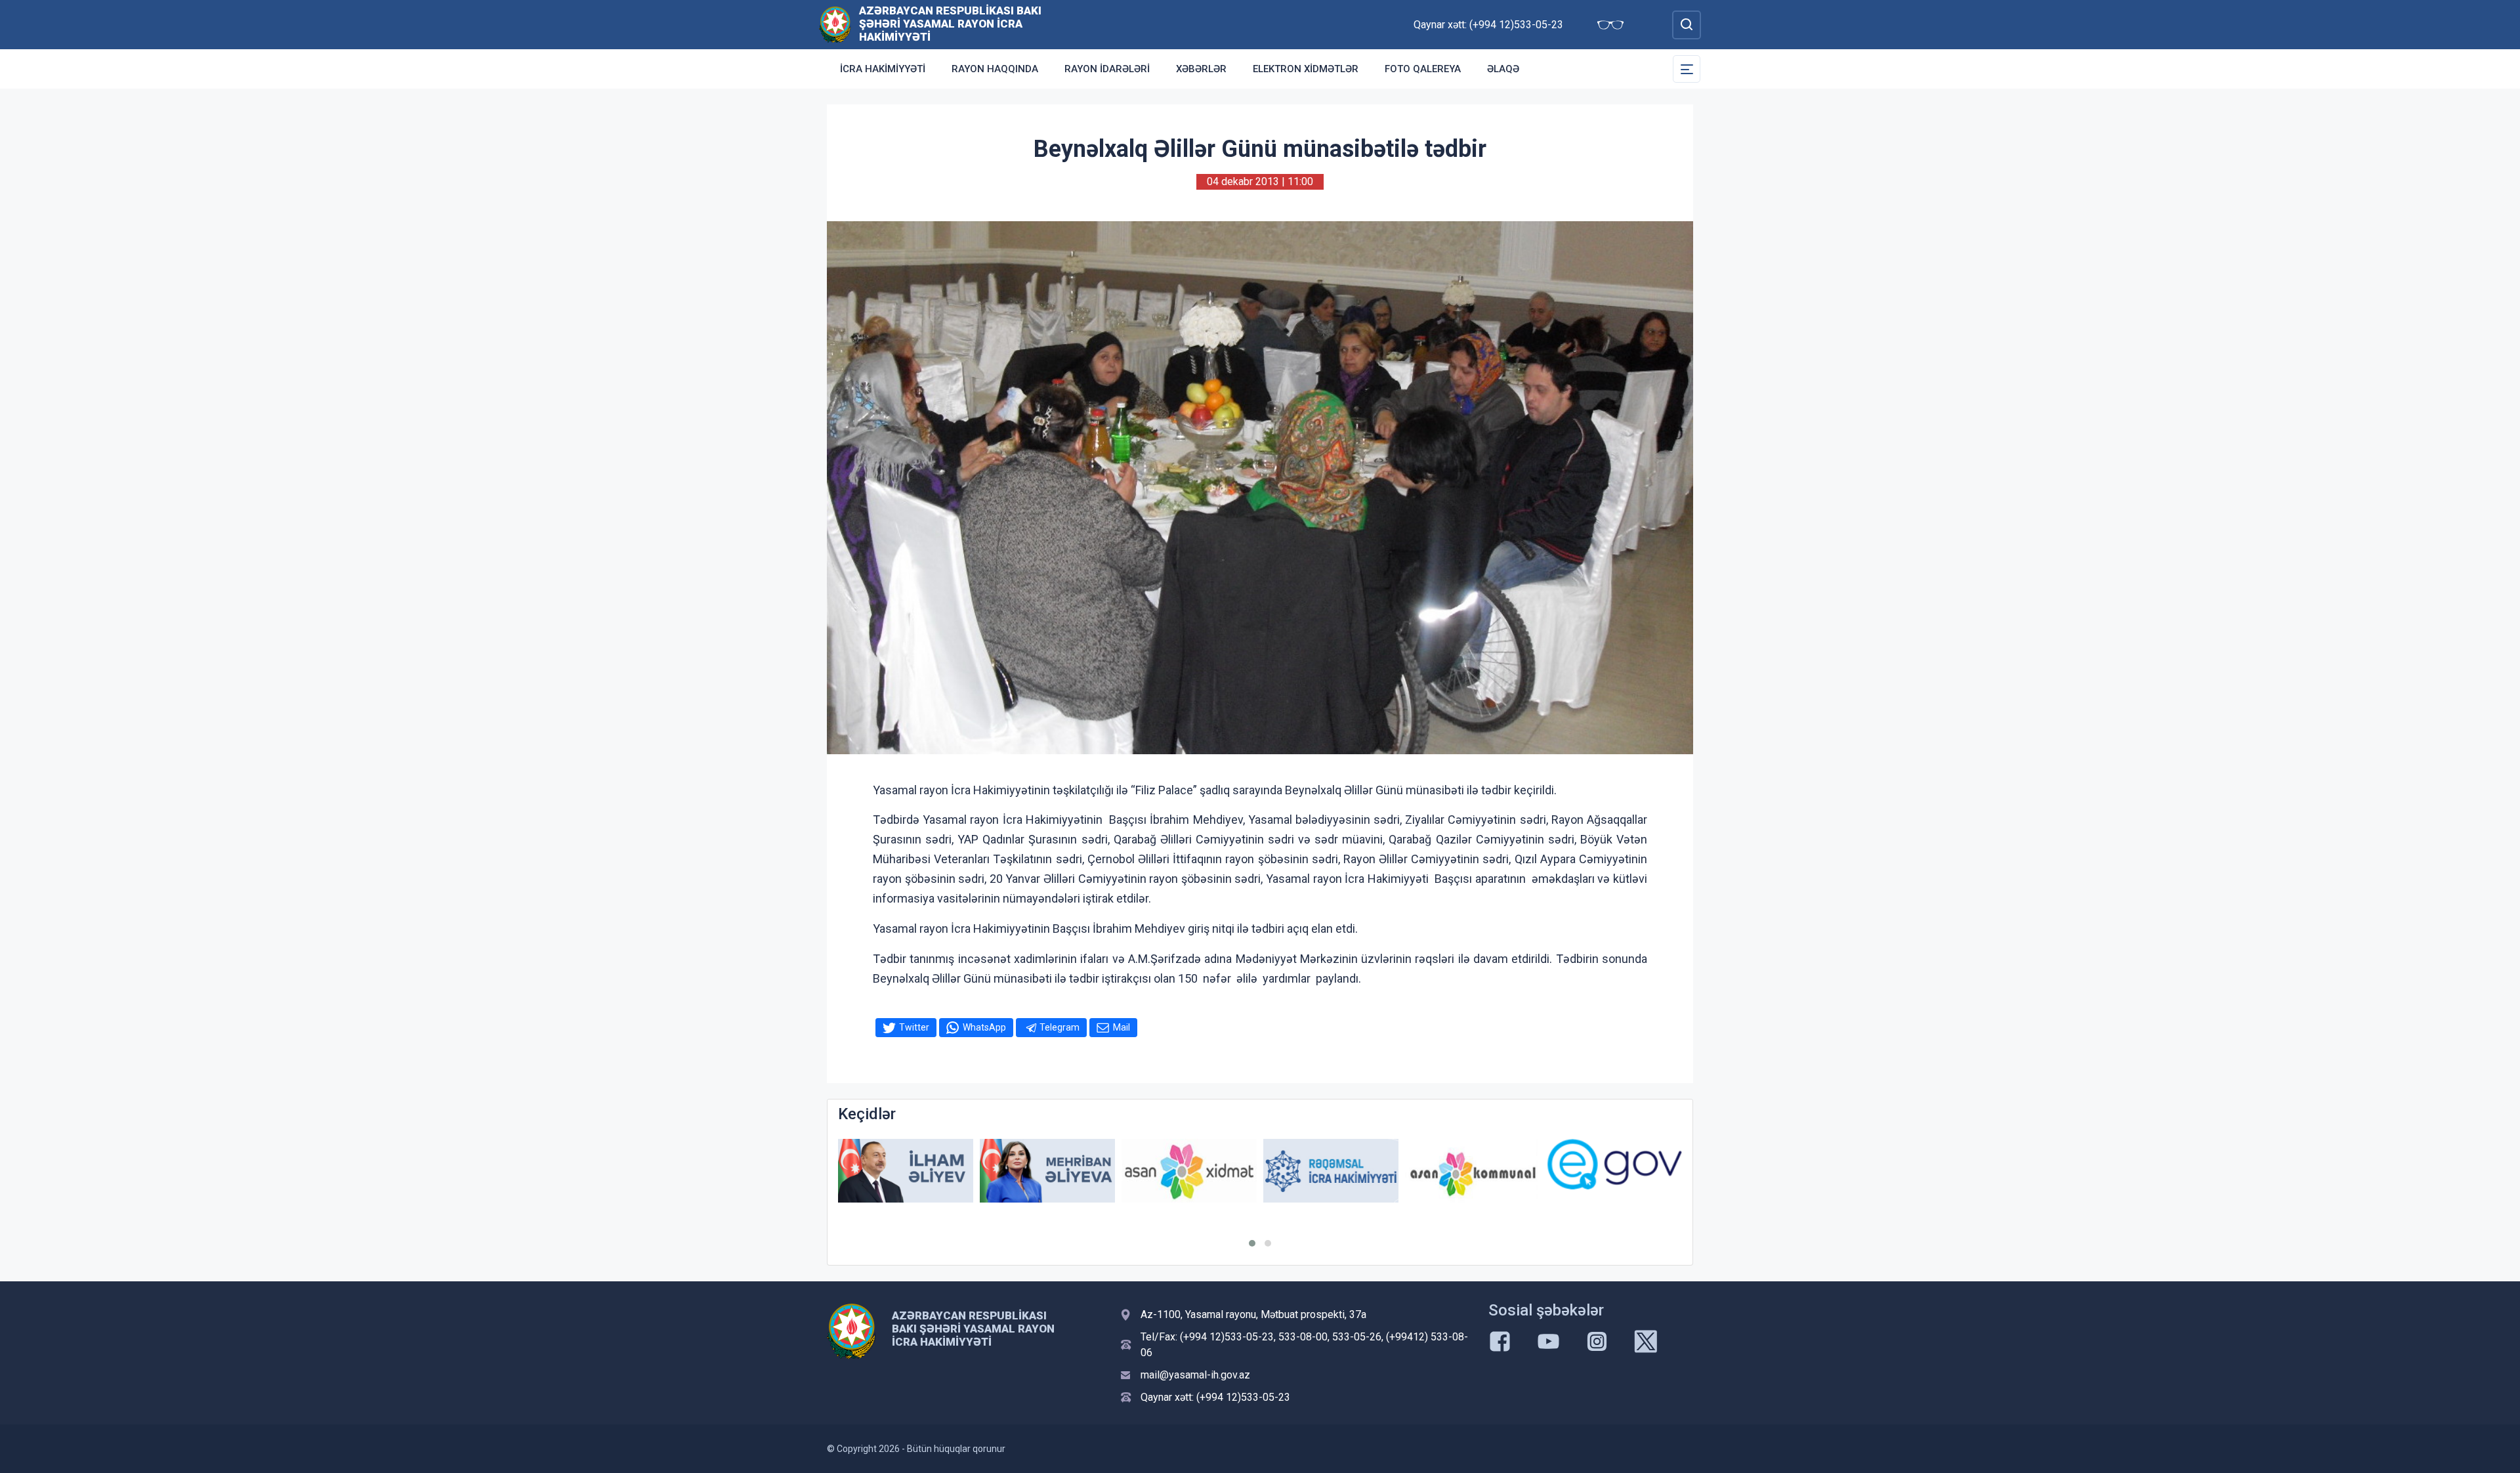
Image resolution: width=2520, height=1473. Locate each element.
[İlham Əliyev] (906, 1171)
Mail (1122, 1027)
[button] (1252, 1243)
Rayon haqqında (995, 69)
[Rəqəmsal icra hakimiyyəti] (1331, 1171)
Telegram (1060, 1027)
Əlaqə (1503, 69)
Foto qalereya (1423, 69)
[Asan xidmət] (1189, 1171)
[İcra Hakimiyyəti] (835, 24)
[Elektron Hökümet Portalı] (1614, 1164)
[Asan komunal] (1473, 1171)
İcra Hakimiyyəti (883, 69)
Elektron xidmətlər (1306, 69)
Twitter (914, 1027)
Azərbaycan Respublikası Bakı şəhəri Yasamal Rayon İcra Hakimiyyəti (950, 24)
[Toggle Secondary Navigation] (1687, 69)
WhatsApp (984, 1027)
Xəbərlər (1201, 69)
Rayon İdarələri (1107, 69)
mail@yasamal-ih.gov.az (1195, 1375)
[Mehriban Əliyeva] (1047, 1171)
